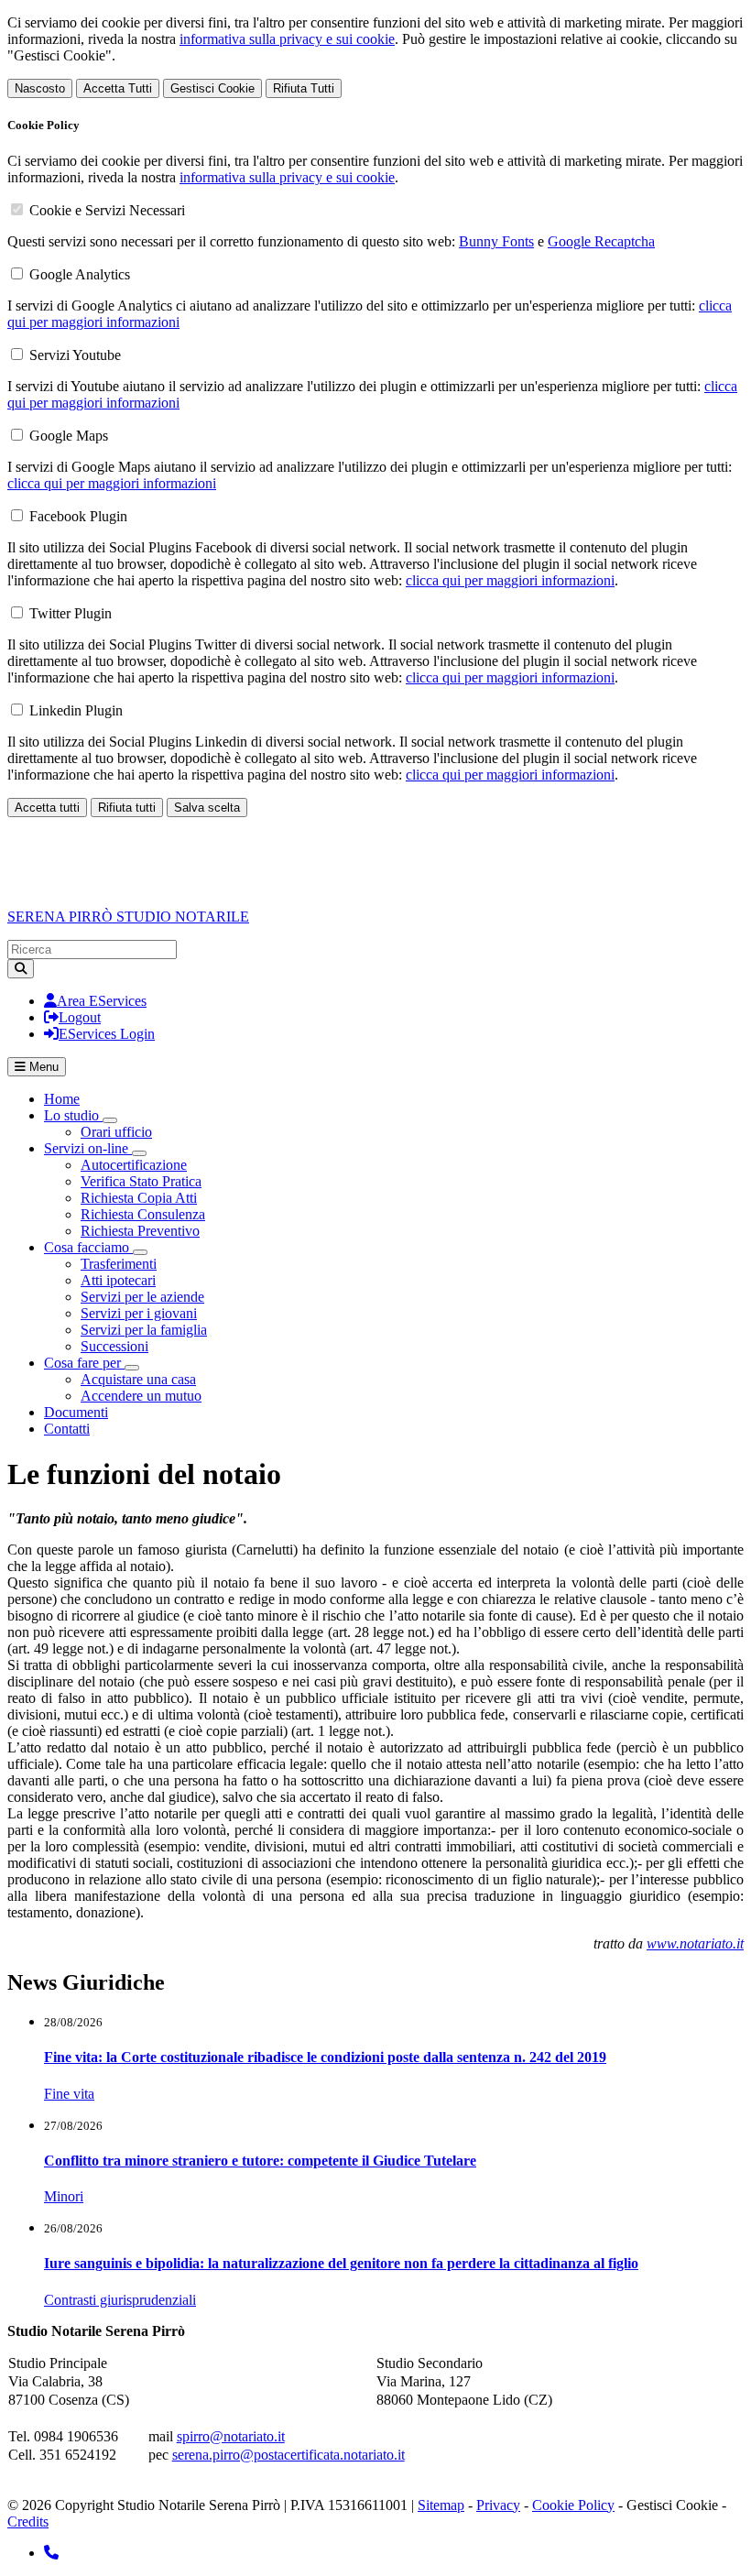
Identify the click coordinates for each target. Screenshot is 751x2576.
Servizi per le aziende (142, 1297)
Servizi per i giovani (139, 1313)
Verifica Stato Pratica (141, 1181)
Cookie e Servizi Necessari (107, 210)
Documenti (76, 1412)
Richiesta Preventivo (140, 1231)
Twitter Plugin (71, 613)
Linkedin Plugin (76, 710)
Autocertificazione (134, 1165)
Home (62, 1099)
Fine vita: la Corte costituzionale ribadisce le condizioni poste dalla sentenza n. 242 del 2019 (325, 2057)
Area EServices (102, 1001)
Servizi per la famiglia (144, 1330)
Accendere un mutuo (141, 1396)
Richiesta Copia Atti (139, 1198)
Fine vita (69, 2094)
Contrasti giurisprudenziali (120, 2300)
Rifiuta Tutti (304, 88)
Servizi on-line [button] (88, 1148)
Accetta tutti (47, 808)
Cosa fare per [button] (84, 1363)
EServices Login (107, 1034)
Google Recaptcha (601, 241)
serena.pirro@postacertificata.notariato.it (288, 2455)
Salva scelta (207, 808)
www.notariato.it (695, 1943)
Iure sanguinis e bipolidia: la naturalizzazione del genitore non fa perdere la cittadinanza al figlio (341, 2263)
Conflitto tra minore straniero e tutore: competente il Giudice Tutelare (260, 2161)
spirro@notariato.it (231, 2436)
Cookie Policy (573, 2505)
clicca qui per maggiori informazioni (112, 483)
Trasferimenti (119, 1264)
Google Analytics (80, 274)
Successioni (114, 1346)
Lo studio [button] (73, 1115)
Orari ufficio (116, 1132)
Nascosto (40, 88)
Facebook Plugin (78, 516)
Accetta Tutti (118, 88)
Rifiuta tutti (127, 808)
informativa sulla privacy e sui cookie (287, 39)
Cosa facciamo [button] (88, 1247)
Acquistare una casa (138, 1379)
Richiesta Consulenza (143, 1214)
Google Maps (69, 436)
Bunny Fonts (496, 241)
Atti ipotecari (118, 1280)
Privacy (498, 2505)
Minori (64, 2196)
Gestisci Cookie (212, 88)
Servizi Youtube (75, 355)
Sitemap (441, 2505)
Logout (80, 1017)
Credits (28, 2521)
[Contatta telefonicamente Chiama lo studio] (51, 2553)
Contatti (67, 1429)
